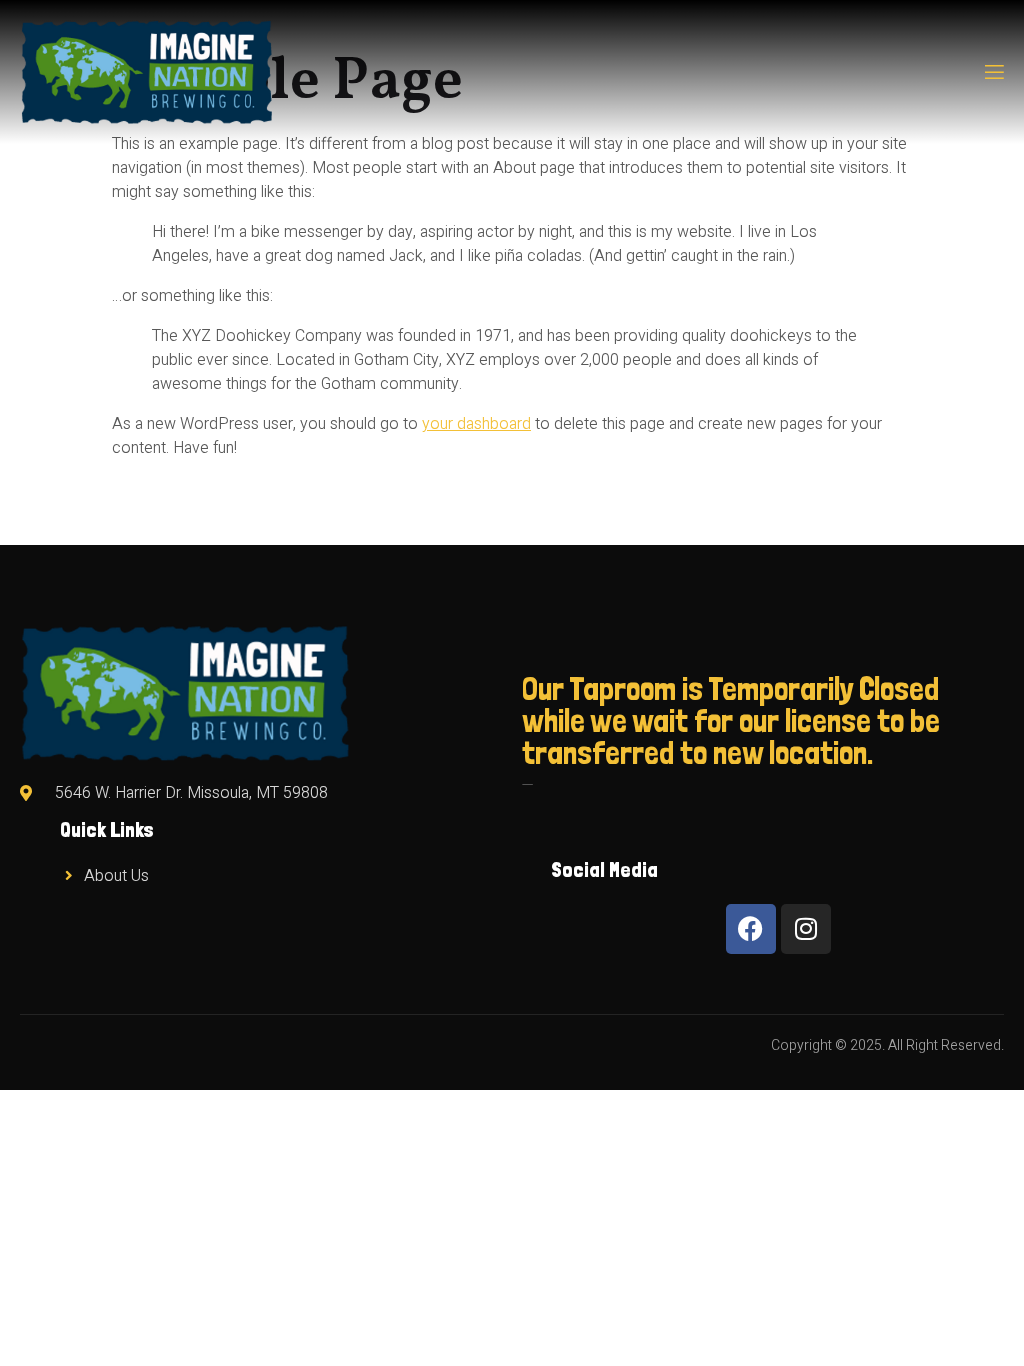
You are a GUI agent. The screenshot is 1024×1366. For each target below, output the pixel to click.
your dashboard (476, 424)
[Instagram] (806, 929)
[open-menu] (993, 72)
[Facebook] (751, 929)
